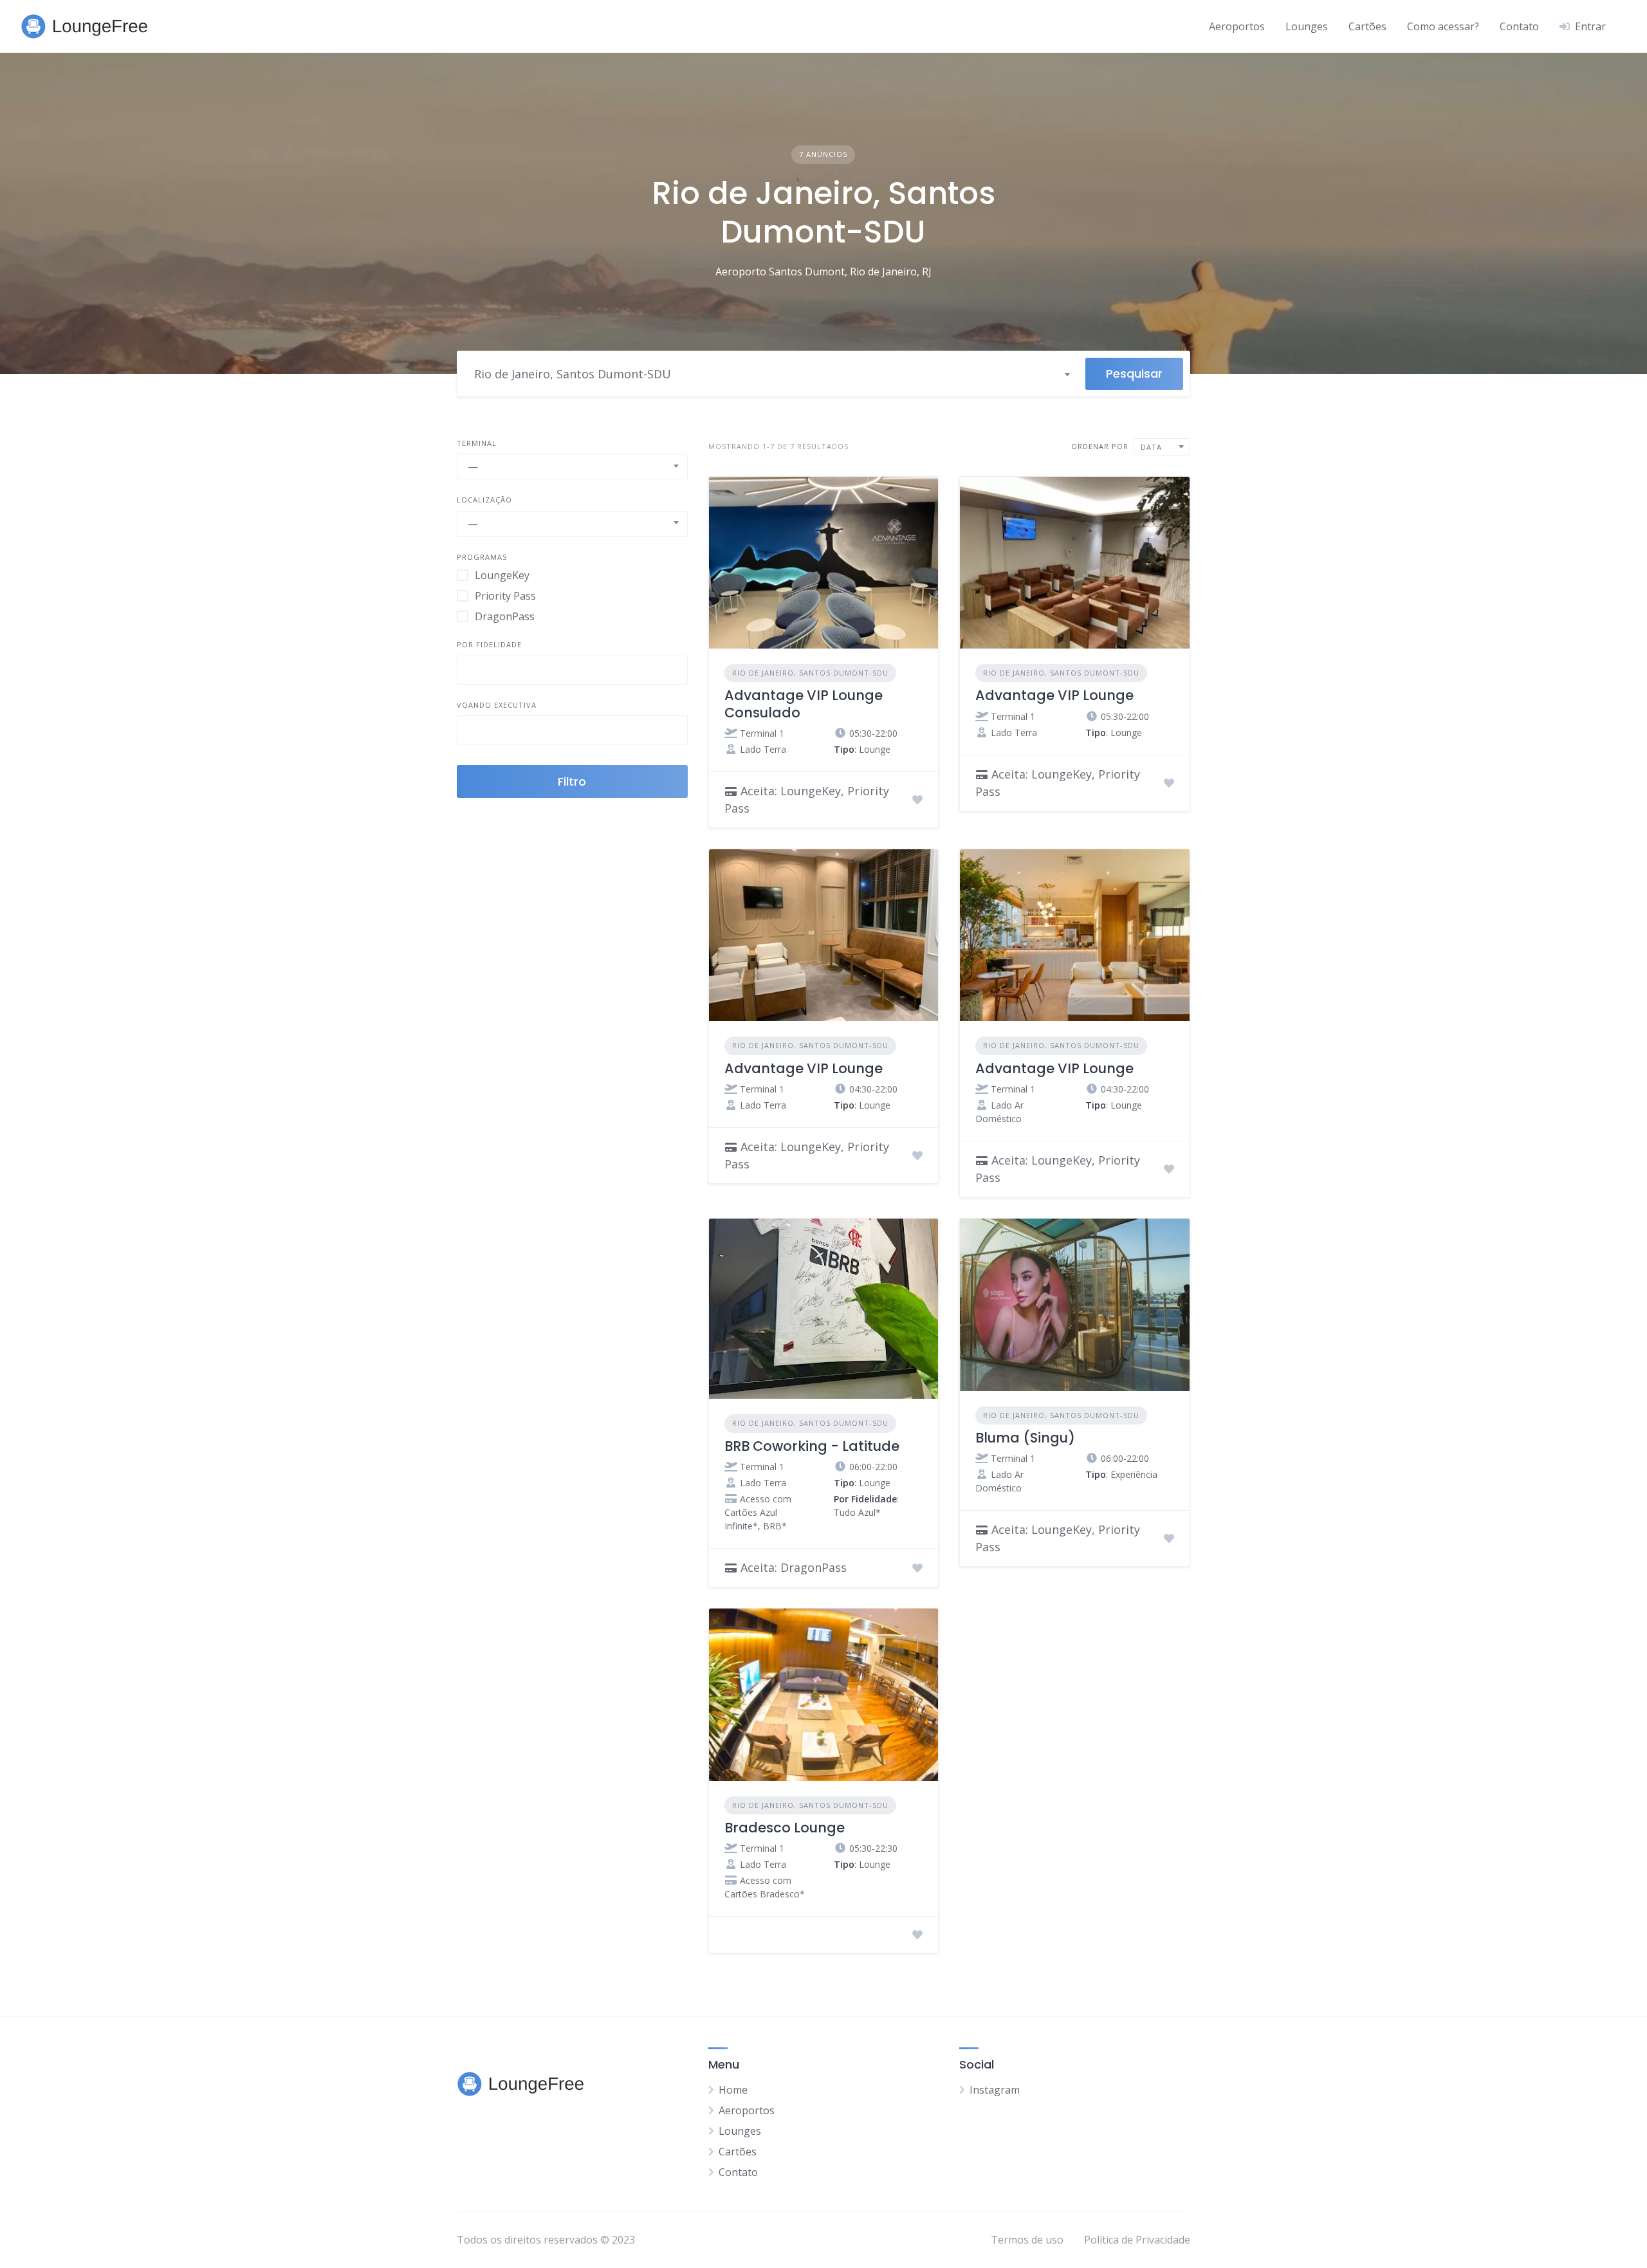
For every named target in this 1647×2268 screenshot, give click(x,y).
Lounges (1307, 26)
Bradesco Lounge (785, 1828)
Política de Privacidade (1137, 2240)
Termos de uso (1027, 2240)
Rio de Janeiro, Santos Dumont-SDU (810, 673)
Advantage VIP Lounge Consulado (804, 704)
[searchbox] (472, 672)
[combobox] (771, 374)
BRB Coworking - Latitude (812, 1446)
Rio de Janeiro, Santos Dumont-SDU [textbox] (573, 374)
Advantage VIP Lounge (1054, 695)
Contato (1519, 26)
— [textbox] (473, 466)
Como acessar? (1443, 26)
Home (733, 2090)
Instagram (995, 2090)
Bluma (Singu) (1025, 1438)
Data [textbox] (1151, 447)
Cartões (1367, 26)
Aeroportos (1237, 26)
